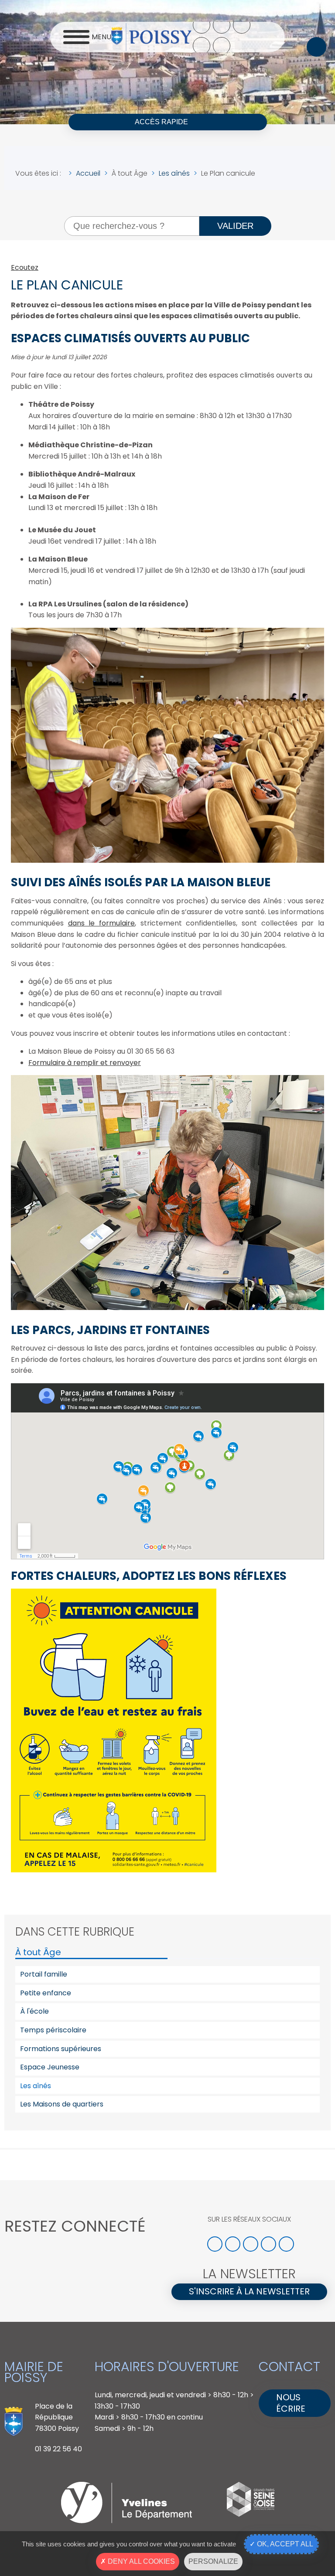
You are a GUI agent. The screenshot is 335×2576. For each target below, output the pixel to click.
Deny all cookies (140, 2561)
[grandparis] (251, 2514)
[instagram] (242, 25)
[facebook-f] (202, 25)
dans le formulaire (101, 923)
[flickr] (222, 46)
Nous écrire (291, 2403)
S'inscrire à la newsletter (249, 2291)
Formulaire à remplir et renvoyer (85, 1063)
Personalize (213, 2561)
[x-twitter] (222, 25)
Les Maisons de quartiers (62, 2104)
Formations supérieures (61, 2049)
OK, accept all (284, 2544)
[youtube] (202, 46)
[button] (316, 47)
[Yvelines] (126, 2521)
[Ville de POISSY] (151, 37)
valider (235, 226)
